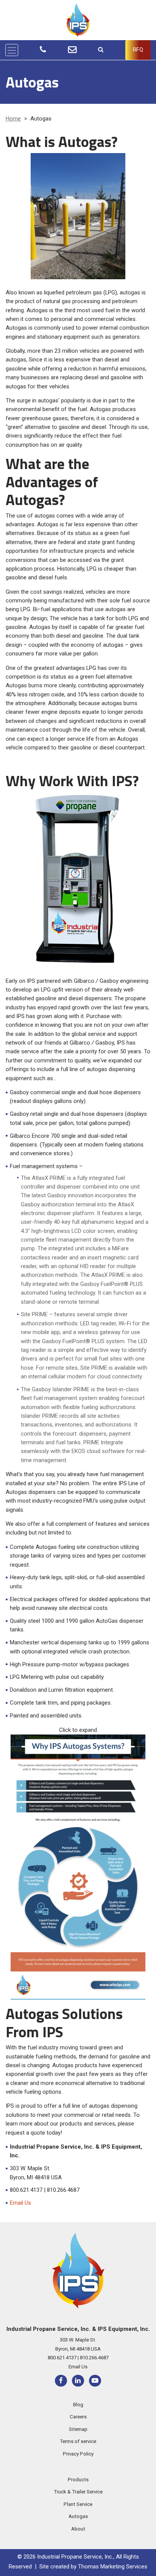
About (78, 2529)
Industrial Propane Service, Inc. (75, 2557)
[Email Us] (72, 50)
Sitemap (78, 2429)
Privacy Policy (78, 2454)
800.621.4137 (62, 2358)
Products (78, 2479)
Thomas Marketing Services (113, 2567)
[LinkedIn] (78, 2381)
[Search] (101, 50)
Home (13, 119)
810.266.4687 (94, 2358)
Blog (78, 2404)
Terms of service (78, 2441)
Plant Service (78, 2504)
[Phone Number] (43, 50)
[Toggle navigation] (12, 50)
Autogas (78, 2516)
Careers (78, 2417)
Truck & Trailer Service (78, 2492)
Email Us (20, 2203)
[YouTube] (95, 2381)
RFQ (138, 50)
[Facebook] (61, 2381)
